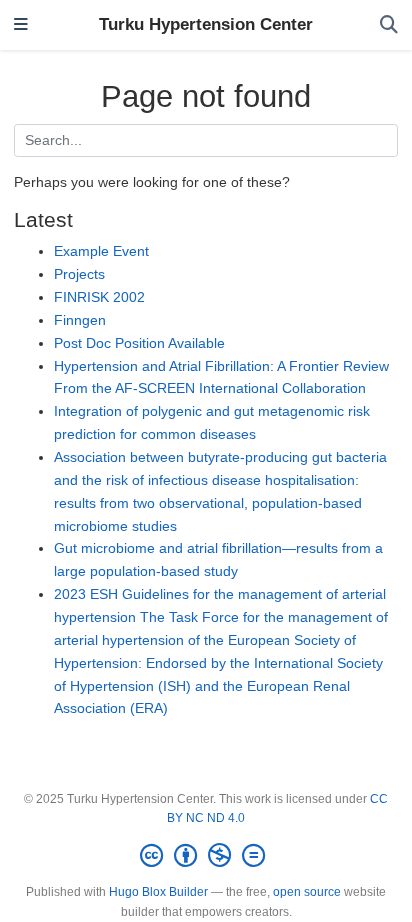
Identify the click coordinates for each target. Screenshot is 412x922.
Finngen (80, 320)
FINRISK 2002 (99, 297)
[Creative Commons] (206, 856)
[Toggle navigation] (21, 25)
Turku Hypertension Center (206, 24)
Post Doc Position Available (139, 343)
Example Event (101, 251)
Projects (79, 274)
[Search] (389, 25)
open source (307, 892)
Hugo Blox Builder (158, 892)
